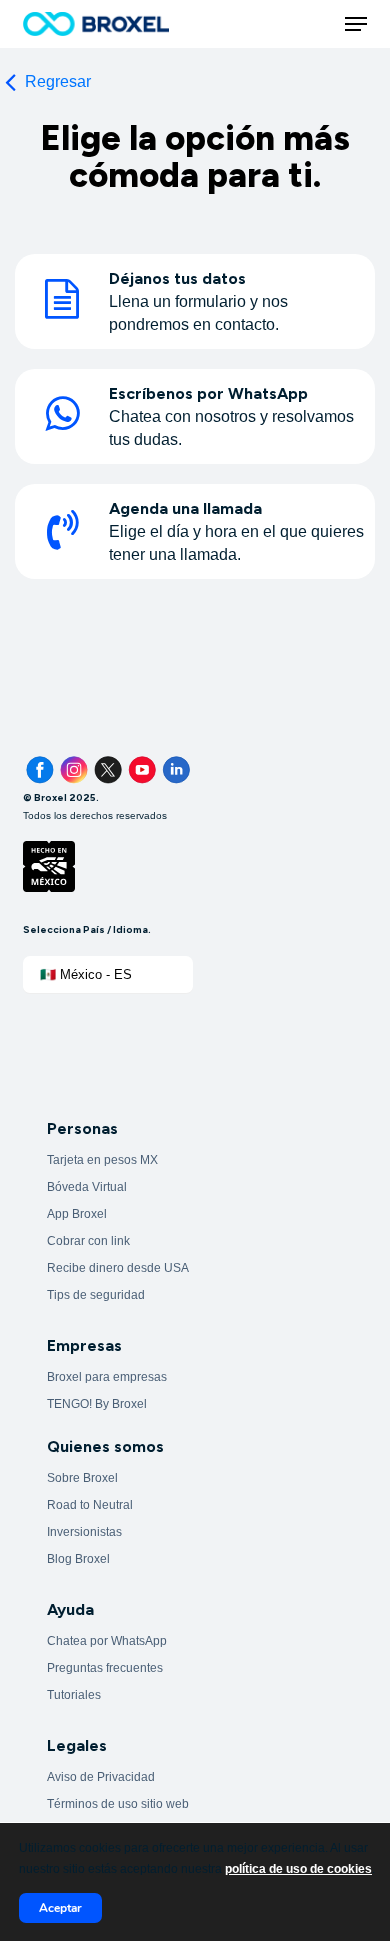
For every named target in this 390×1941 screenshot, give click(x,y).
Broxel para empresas (107, 1377)
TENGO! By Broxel (97, 1404)
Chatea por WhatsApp (107, 1641)
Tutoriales (74, 1695)
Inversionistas (84, 1532)
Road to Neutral (90, 1505)
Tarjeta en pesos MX (102, 1160)
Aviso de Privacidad (101, 1777)
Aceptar (60, 1908)
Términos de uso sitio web (118, 1804)
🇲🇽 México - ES (86, 974)
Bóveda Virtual (87, 1187)
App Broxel (77, 1214)
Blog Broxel (78, 1559)
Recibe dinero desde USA (118, 1268)
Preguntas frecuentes (105, 1668)
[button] (356, 24)
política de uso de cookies (298, 1869)
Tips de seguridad (96, 1295)
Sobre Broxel (82, 1478)
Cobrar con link (88, 1241)
